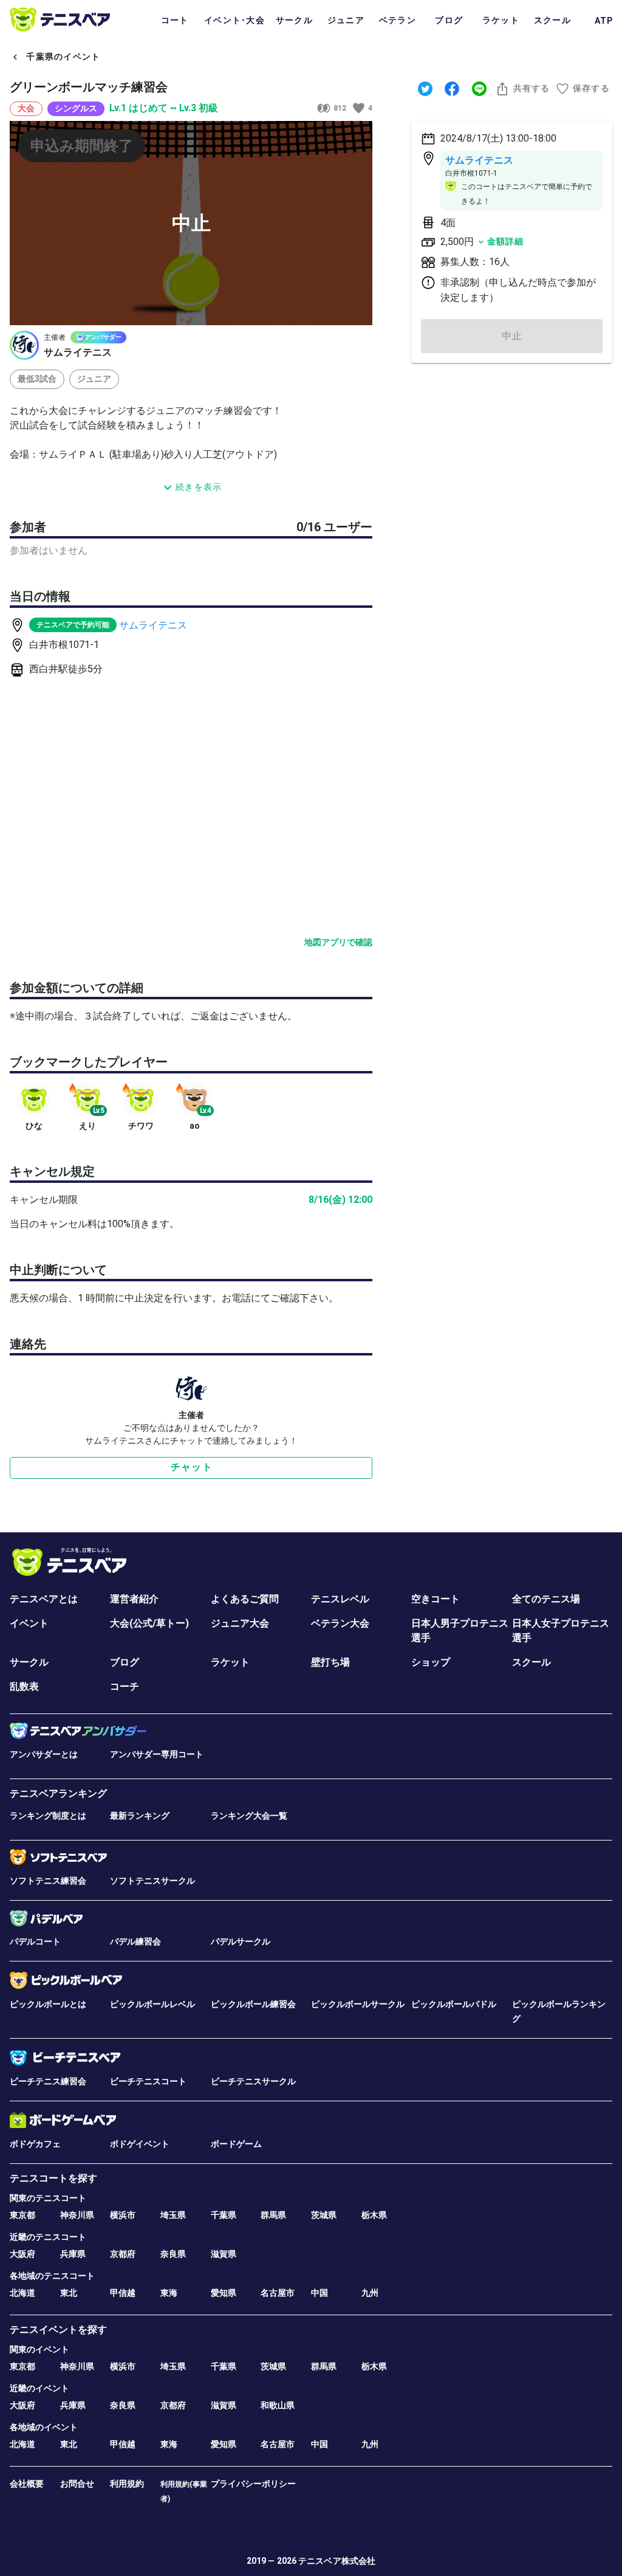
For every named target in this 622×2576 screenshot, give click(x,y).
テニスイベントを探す (58, 2330)
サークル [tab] (294, 20)
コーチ (125, 1686)
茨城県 (324, 2215)
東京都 (22, 2215)
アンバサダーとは (44, 1754)
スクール (531, 1662)
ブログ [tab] (449, 20)
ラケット (230, 1662)
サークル (29, 1662)
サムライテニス (153, 625)
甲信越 (123, 2293)
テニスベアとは (44, 1599)
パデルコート (35, 1941)
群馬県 (273, 2215)
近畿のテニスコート (48, 2237)
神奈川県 (77, 2215)
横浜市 (123, 2215)
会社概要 (27, 2484)
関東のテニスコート (48, 2198)
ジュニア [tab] (346, 20)
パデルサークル (241, 1941)
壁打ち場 (330, 1662)
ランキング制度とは (48, 1816)
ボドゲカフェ (35, 2144)
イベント (29, 1623)
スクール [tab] (552, 20)
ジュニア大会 (240, 1623)
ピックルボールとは (48, 2004)
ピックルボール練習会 (253, 2004)
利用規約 (127, 2484)
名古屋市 (278, 2293)
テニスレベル (340, 1599)
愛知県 (224, 2293)
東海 (169, 2293)
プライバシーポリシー (253, 2484)
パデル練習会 (135, 1941)
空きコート (436, 1599)
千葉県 (224, 2215)
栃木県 (374, 2215)
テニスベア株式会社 (337, 2561)
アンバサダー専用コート (157, 1754)
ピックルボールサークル (358, 2004)
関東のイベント (39, 2349)
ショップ (431, 1662)
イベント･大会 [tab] (234, 20)
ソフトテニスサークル (152, 1881)
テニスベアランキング (58, 1793)
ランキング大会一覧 (249, 1816)
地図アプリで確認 (338, 942)
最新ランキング (140, 1816)
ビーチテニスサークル (253, 2081)
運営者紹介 (134, 1599)
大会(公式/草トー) (149, 1623)
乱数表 (24, 1686)
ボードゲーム (236, 2144)
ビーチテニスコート (148, 2081)
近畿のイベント (39, 2388)
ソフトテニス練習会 (48, 1881)
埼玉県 (173, 2215)
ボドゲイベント (140, 2144)
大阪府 (22, 2254)
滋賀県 (224, 2254)
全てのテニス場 (546, 1599)
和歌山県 (278, 2405)
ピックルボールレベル (152, 2004)
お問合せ (77, 2484)
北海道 (22, 2293)
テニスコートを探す (53, 2178)
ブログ (125, 1662)
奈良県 (173, 2254)
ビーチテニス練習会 (48, 2081)
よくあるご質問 (245, 1599)
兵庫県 (73, 2254)
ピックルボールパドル (454, 2004)
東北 (69, 2293)
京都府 (123, 2254)
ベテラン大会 (340, 1623)
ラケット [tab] (501, 20)
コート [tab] (175, 20)
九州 (370, 2293)
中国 (320, 2293)
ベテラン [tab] (398, 20)
